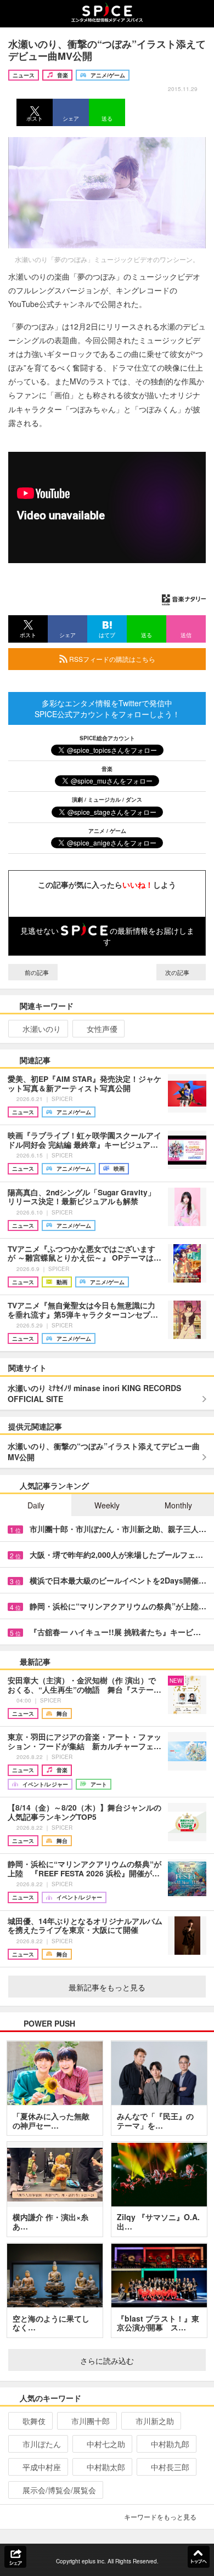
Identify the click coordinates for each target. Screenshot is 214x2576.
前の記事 (36, 972)
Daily (36, 1505)
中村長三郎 (170, 2467)
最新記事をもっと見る (107, 1987)
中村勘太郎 (106, 2467)
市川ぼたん (42, 2444)
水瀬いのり (42, 1029)
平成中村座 (42, 2467)
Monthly (178, 1505)
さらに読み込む (107, 2361)
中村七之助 (106, 2444)
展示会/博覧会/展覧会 (59, 2490)
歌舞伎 (34, 2421)
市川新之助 (155, 2421)
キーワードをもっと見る (160, 2517)
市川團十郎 (91, 2421)
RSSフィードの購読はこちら (111, 659)
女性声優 (102, 1029)
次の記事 (178, 972)
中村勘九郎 (170, 2444)
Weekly (107, 1505)
